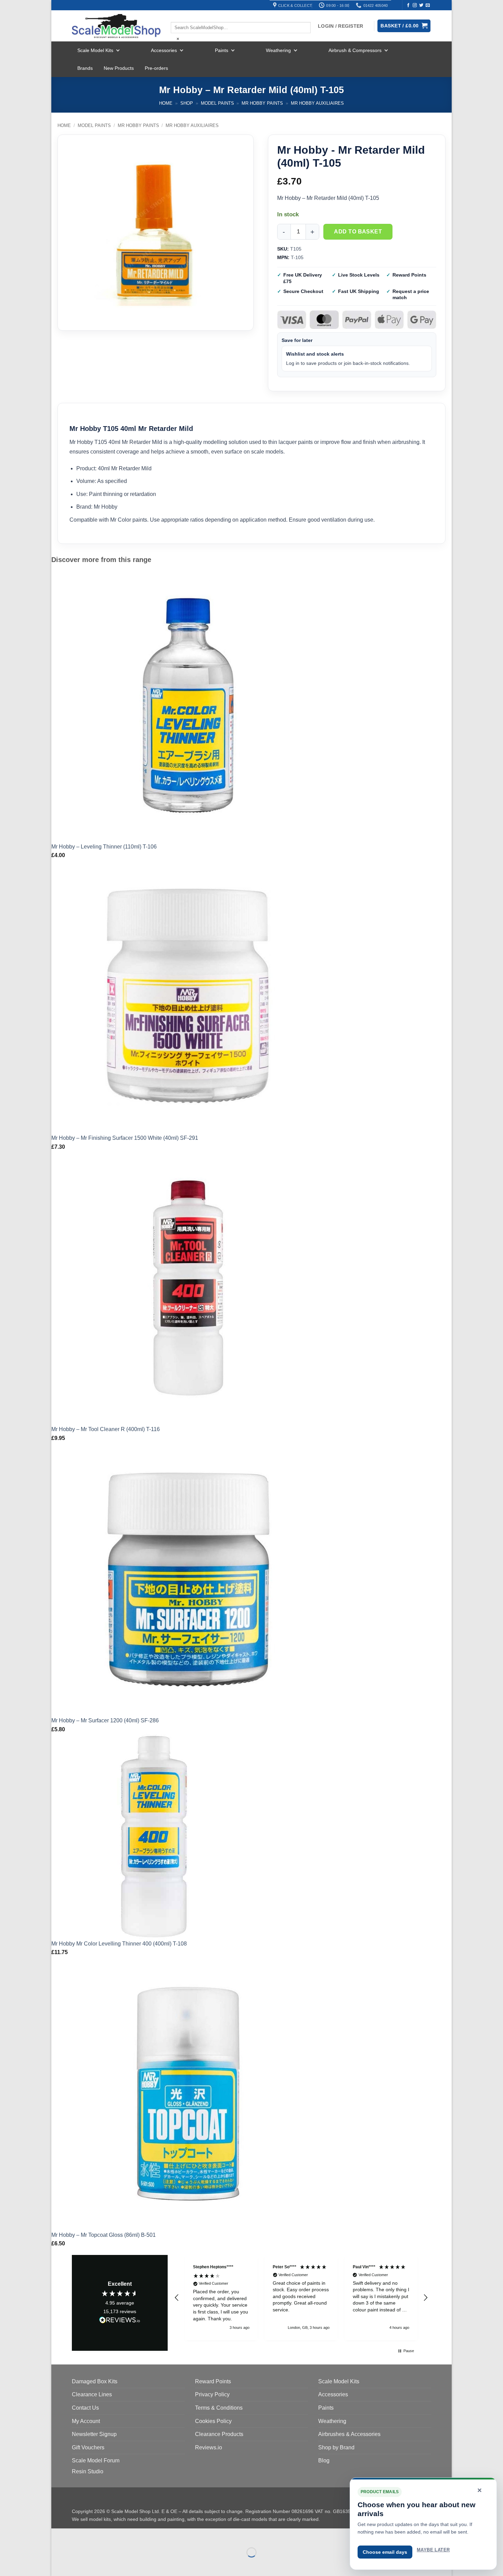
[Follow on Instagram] (415, 5)
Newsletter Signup (94, 2434)
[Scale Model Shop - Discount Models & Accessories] (116, 26)
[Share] (98, 2535)
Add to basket (358, 232)
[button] (177, 2298)
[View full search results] (177, 16)
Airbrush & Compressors (355, 50)
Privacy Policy (212, 2394)
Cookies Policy (213, 2421)
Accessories (164, 50)
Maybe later (433, 2550)
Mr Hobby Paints (262, 103)
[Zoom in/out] (58, 2535)
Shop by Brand (336, 2447)
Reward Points (213, 2381)
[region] (301, 2298)
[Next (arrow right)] (78, 2564)
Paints (222, 50)
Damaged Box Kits (95, 2381)
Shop (187, 103)
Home (166, 103)
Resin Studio (88, 2471)
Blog (324, 2460)
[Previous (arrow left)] (58, 2564)
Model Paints (217, 103)
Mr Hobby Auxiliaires (317, 103)
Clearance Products (219, 2434)
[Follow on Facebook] (408, 5)
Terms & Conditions (219, 2408)
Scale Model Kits (95, 50)
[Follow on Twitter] (421, 5)
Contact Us (85, 2408)
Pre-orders (156, 68)
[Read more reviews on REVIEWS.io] (120, 2321)
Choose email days (385, 2552)
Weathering (278, 50)
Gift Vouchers (88, 2447)
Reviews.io (209, 2447)
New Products (119, 68)
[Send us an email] (428, 5)
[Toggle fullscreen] (78, 2535)
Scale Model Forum (96, 2460)
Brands (85, 68)
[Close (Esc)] (118, 2535)
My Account (86, 2421)
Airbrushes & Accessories (349, 2434)
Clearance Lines (92, 2394)
